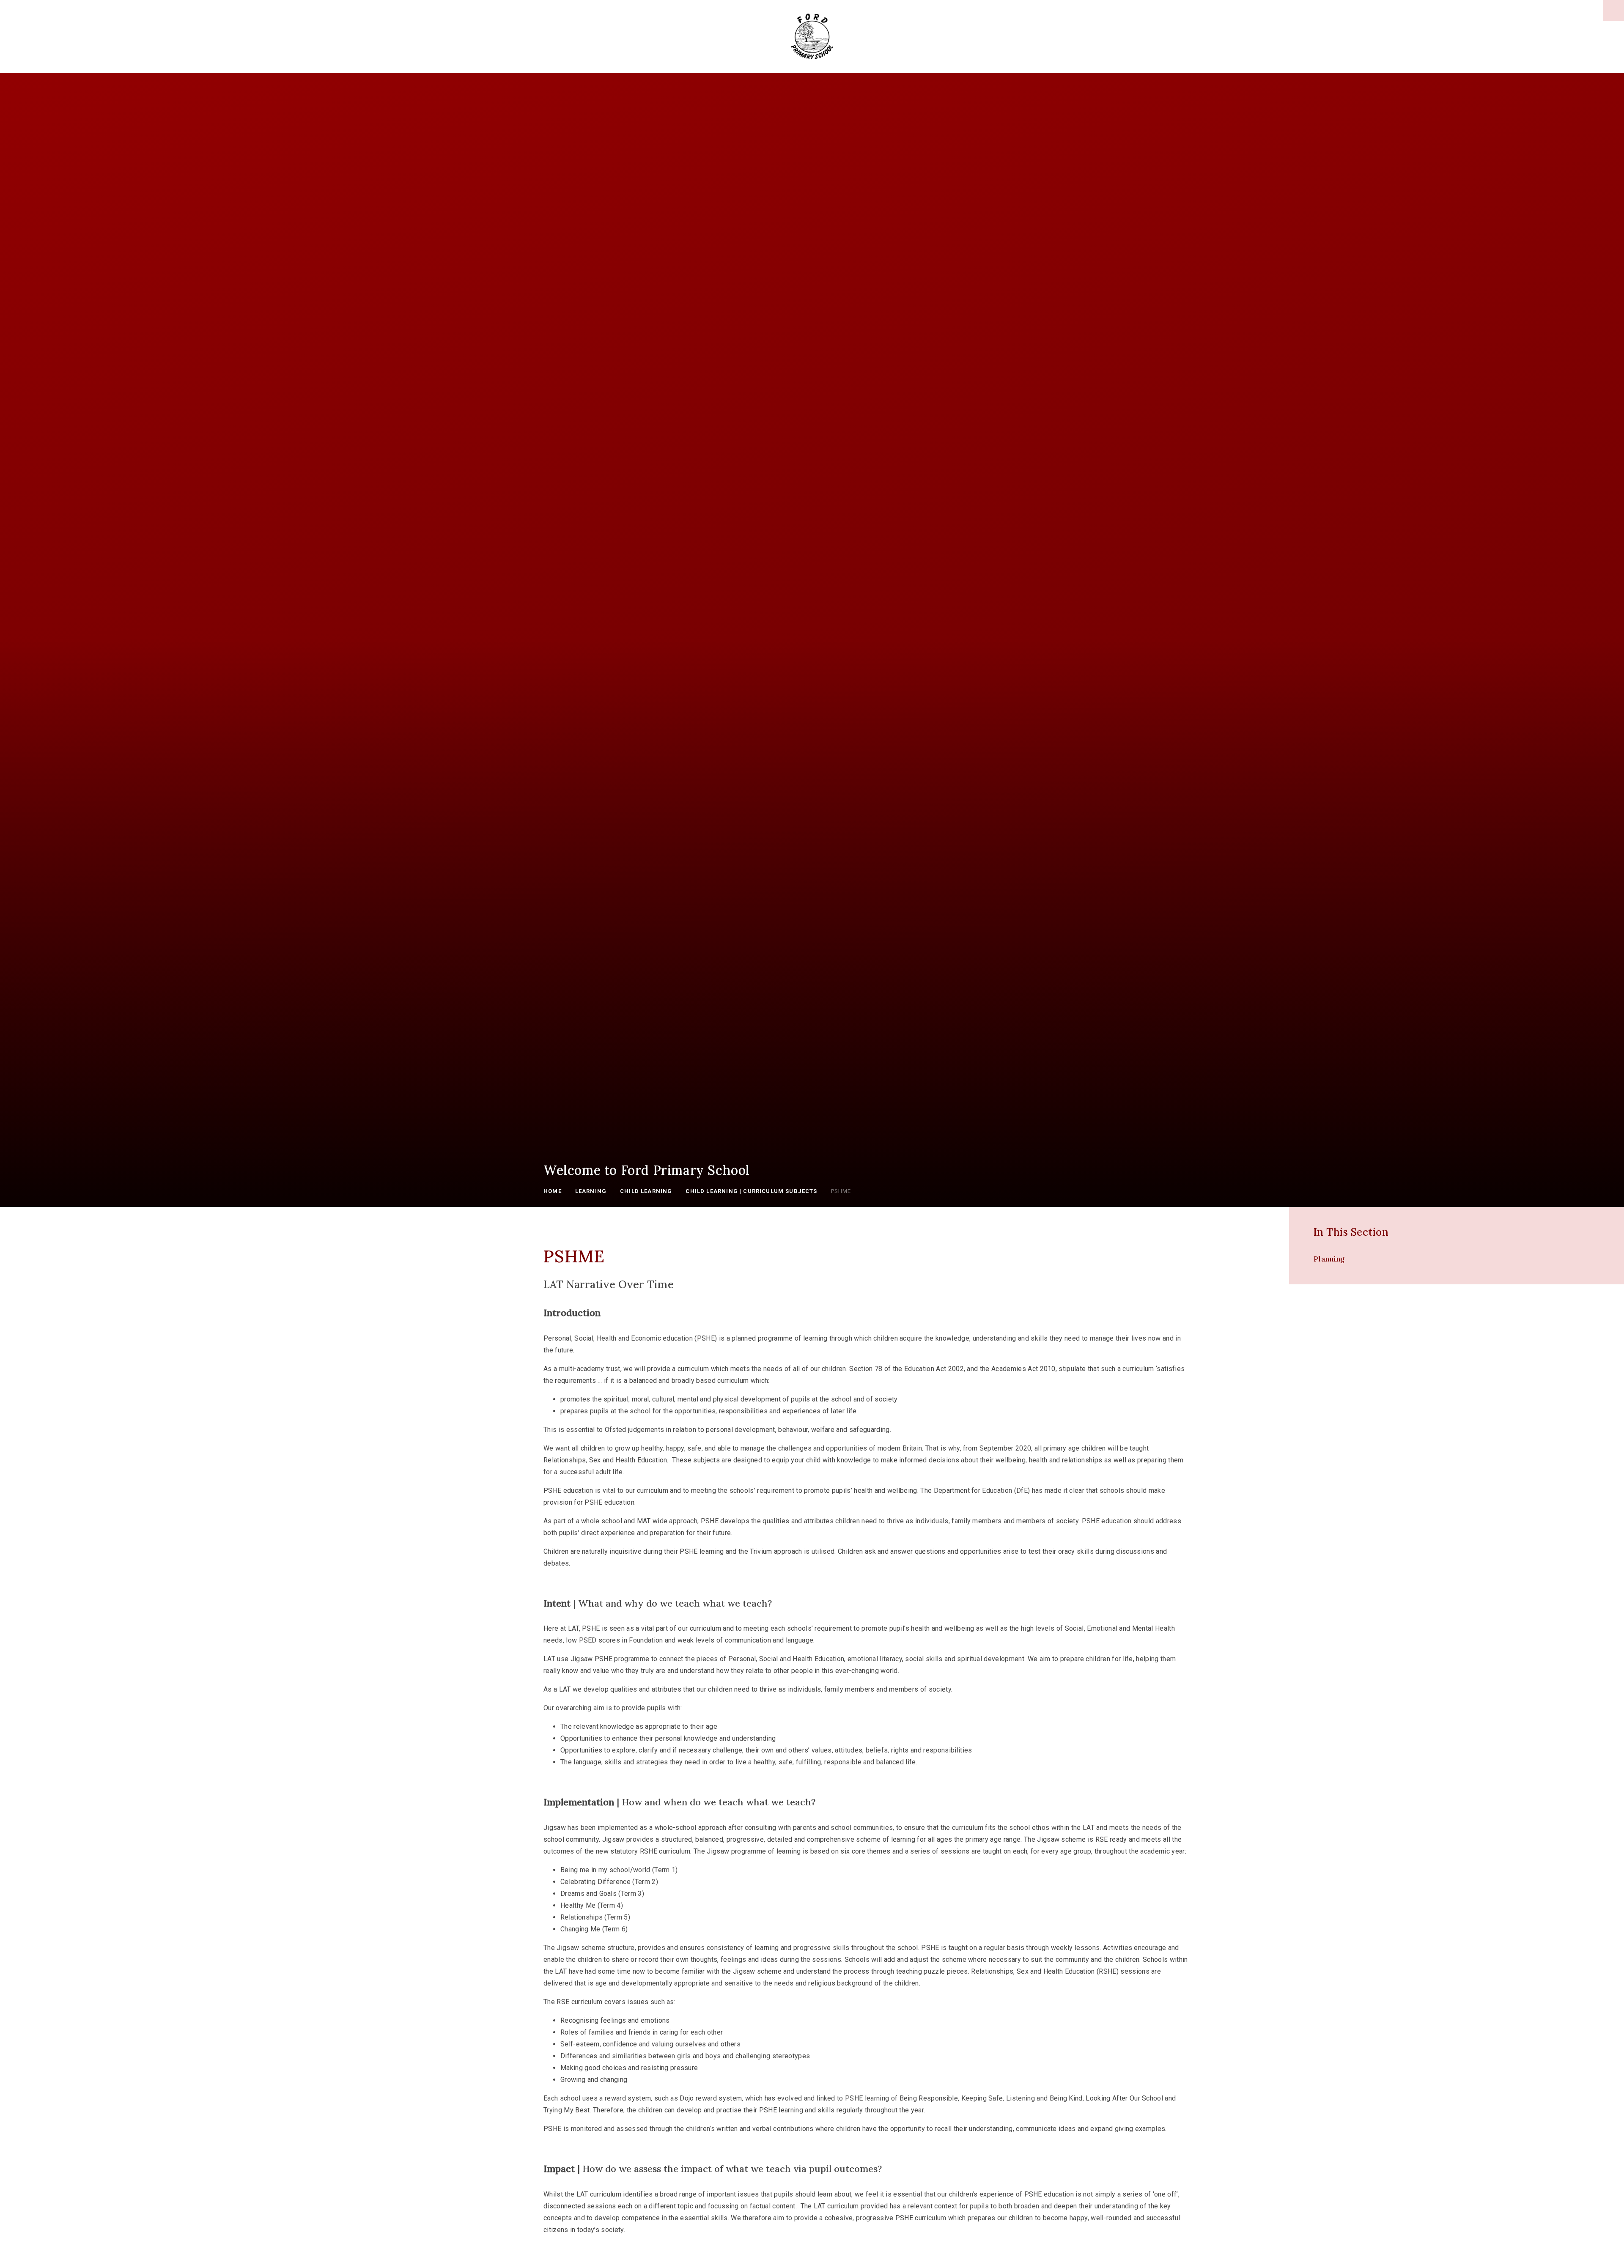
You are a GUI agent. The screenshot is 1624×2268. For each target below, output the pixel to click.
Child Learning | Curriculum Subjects (751, 1191)
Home (553, 1191)
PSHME (841, 1191)
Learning (591, 1191)
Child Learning (646, 1191)
